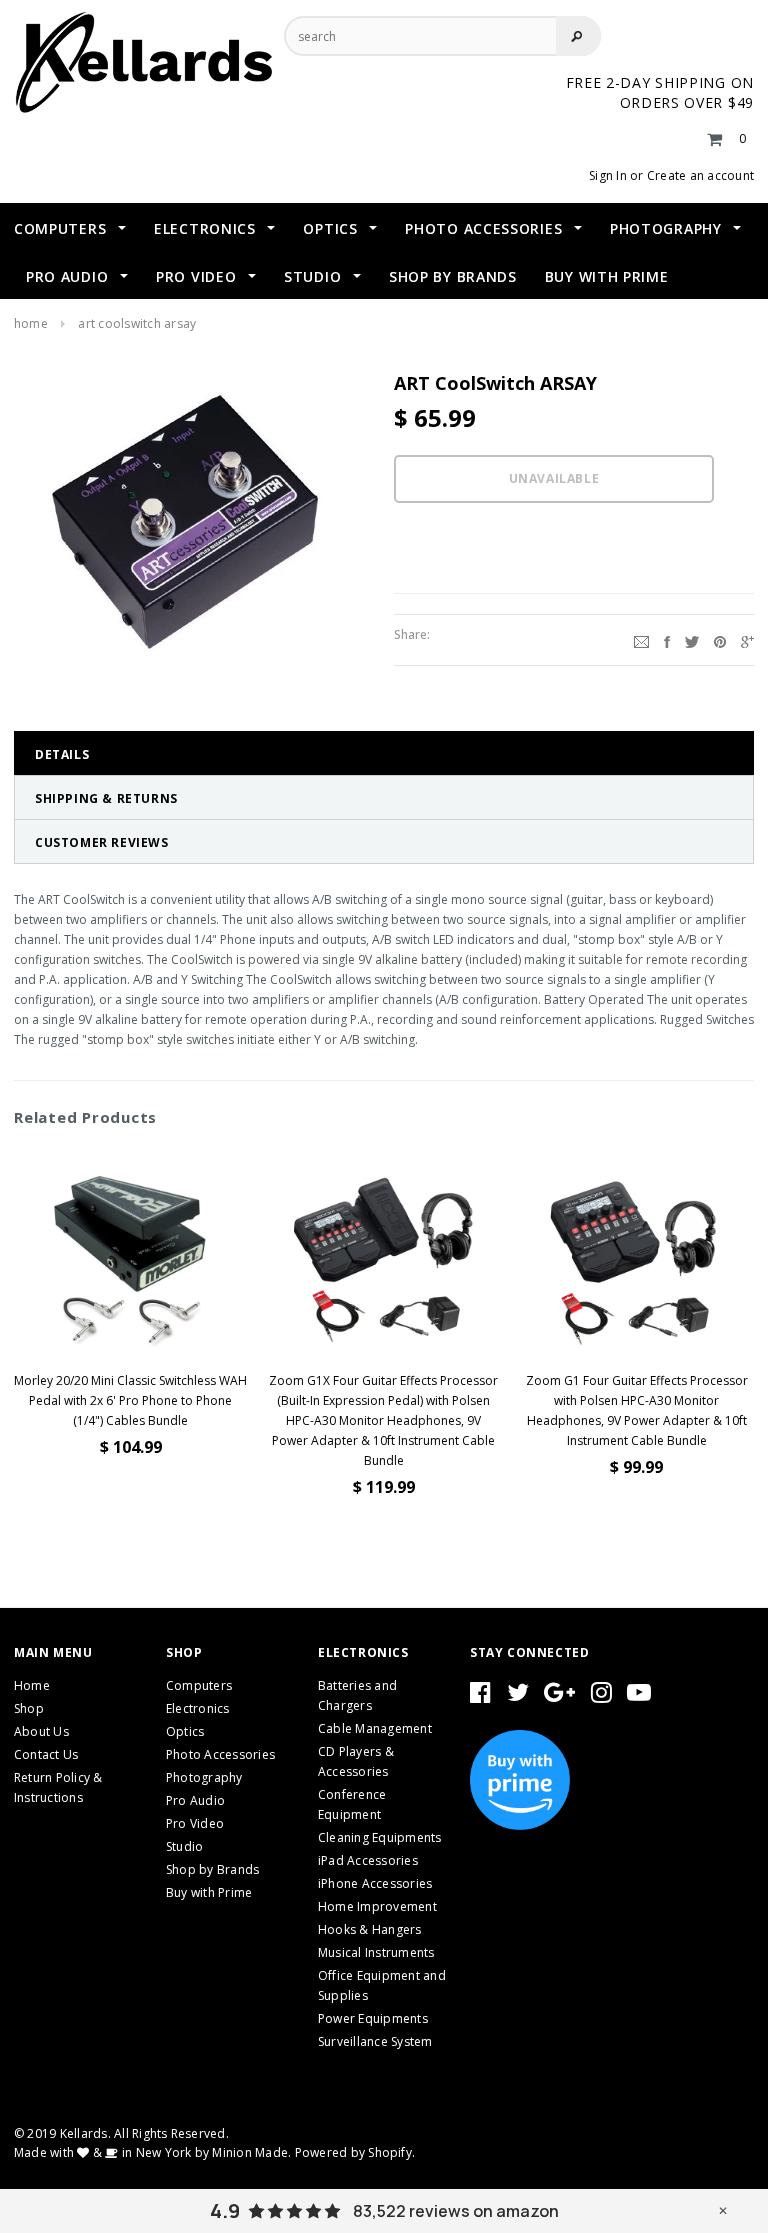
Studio (184, 1846)
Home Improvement (377, 1906)
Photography (204, 1777)
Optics (185, 1731)
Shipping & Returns (106, 798)
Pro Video (195, 1823)
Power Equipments (373, 2018)
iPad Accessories (368, 1860)
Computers (199, 1685)
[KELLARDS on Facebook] (480, 1696)
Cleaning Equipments (380, 1837)
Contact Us (46, 1754)
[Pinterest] (720, 640)
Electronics (198, 1708)
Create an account (700, 175)
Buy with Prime (209, 1892)
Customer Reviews (102, 842)
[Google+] (747, 640)
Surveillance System (375, 2041)
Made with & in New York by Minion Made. (152, 2152)
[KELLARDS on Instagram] (601, 1696)
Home (31, 323)
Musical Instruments (376, 1952)
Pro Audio (195, 1800)
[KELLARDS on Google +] (559, 1696)
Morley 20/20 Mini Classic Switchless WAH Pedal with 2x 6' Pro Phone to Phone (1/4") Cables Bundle (130, 1400)
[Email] (641, 640)
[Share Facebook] (667, 640)
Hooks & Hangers (370, 1929)
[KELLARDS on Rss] (639, 1696)
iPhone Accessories (375, 1883)
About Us (41, 1731)
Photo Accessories (220, 1754)
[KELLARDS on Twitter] (518, 1696)
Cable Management (375, 1728)
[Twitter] (692, 640)
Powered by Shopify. (355, 2152)
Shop (29, 1708)
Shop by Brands (212, 1869)
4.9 (225, 2211)
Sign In (608, 175)
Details (62, 754)
